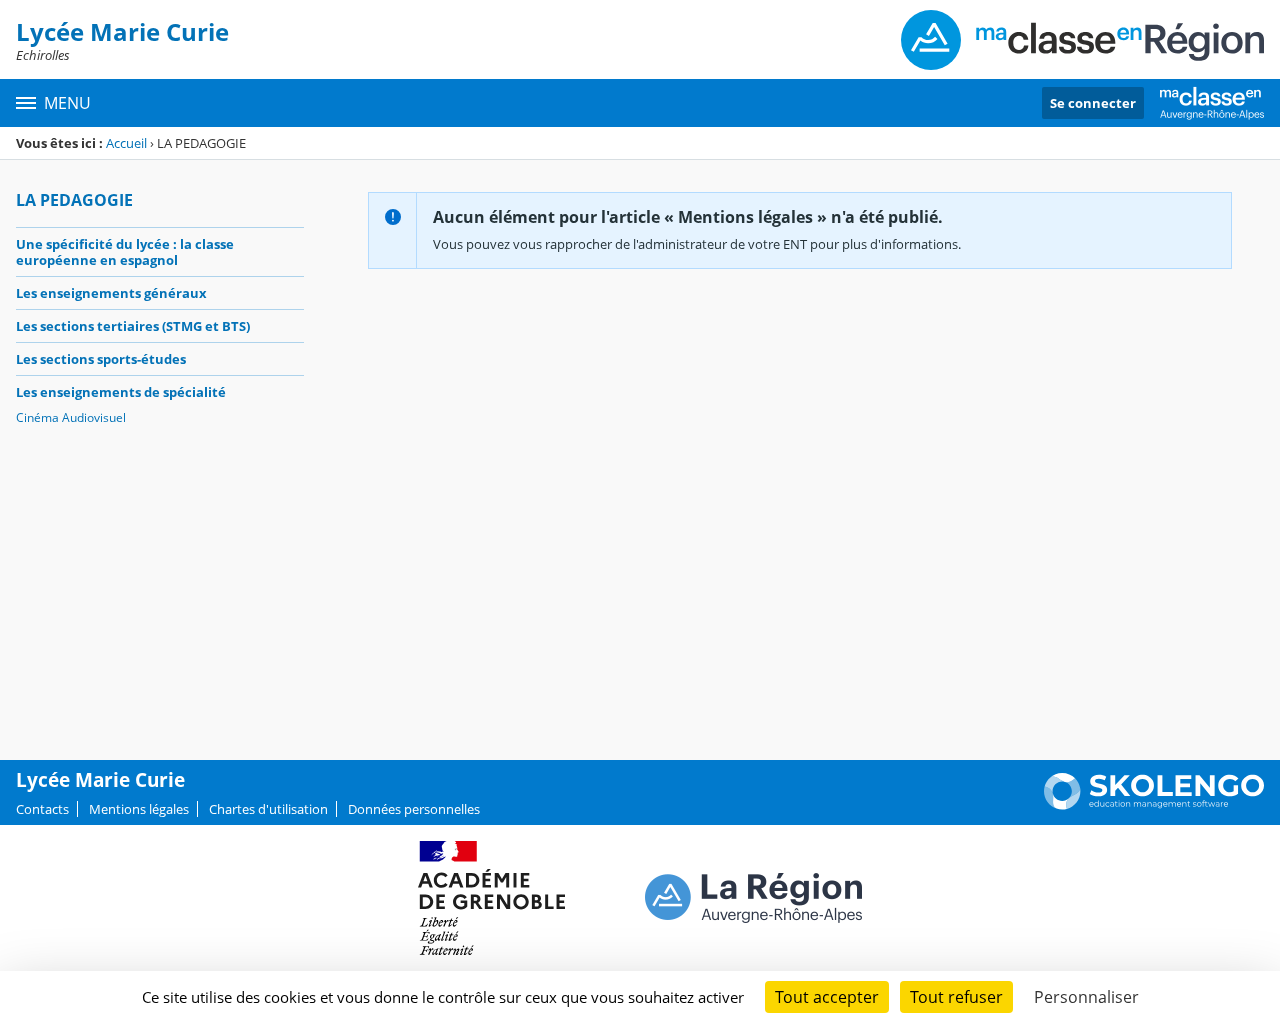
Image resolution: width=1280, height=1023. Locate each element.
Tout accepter (827, 997)
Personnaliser (1086, 997)
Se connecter (1093, 103)
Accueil (126, 143)
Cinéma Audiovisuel (71, 417)
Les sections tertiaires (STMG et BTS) (133, 326)
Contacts (42, 809)
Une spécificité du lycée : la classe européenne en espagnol (125, 252)
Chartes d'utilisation (268, 809)
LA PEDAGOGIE (74, 200)
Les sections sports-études (101, 359)
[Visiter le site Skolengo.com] (1154, 805)
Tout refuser (956, 997)
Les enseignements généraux (111, 293)
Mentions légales (139, 809)
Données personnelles (414, 809)
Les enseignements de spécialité (121, 392)
